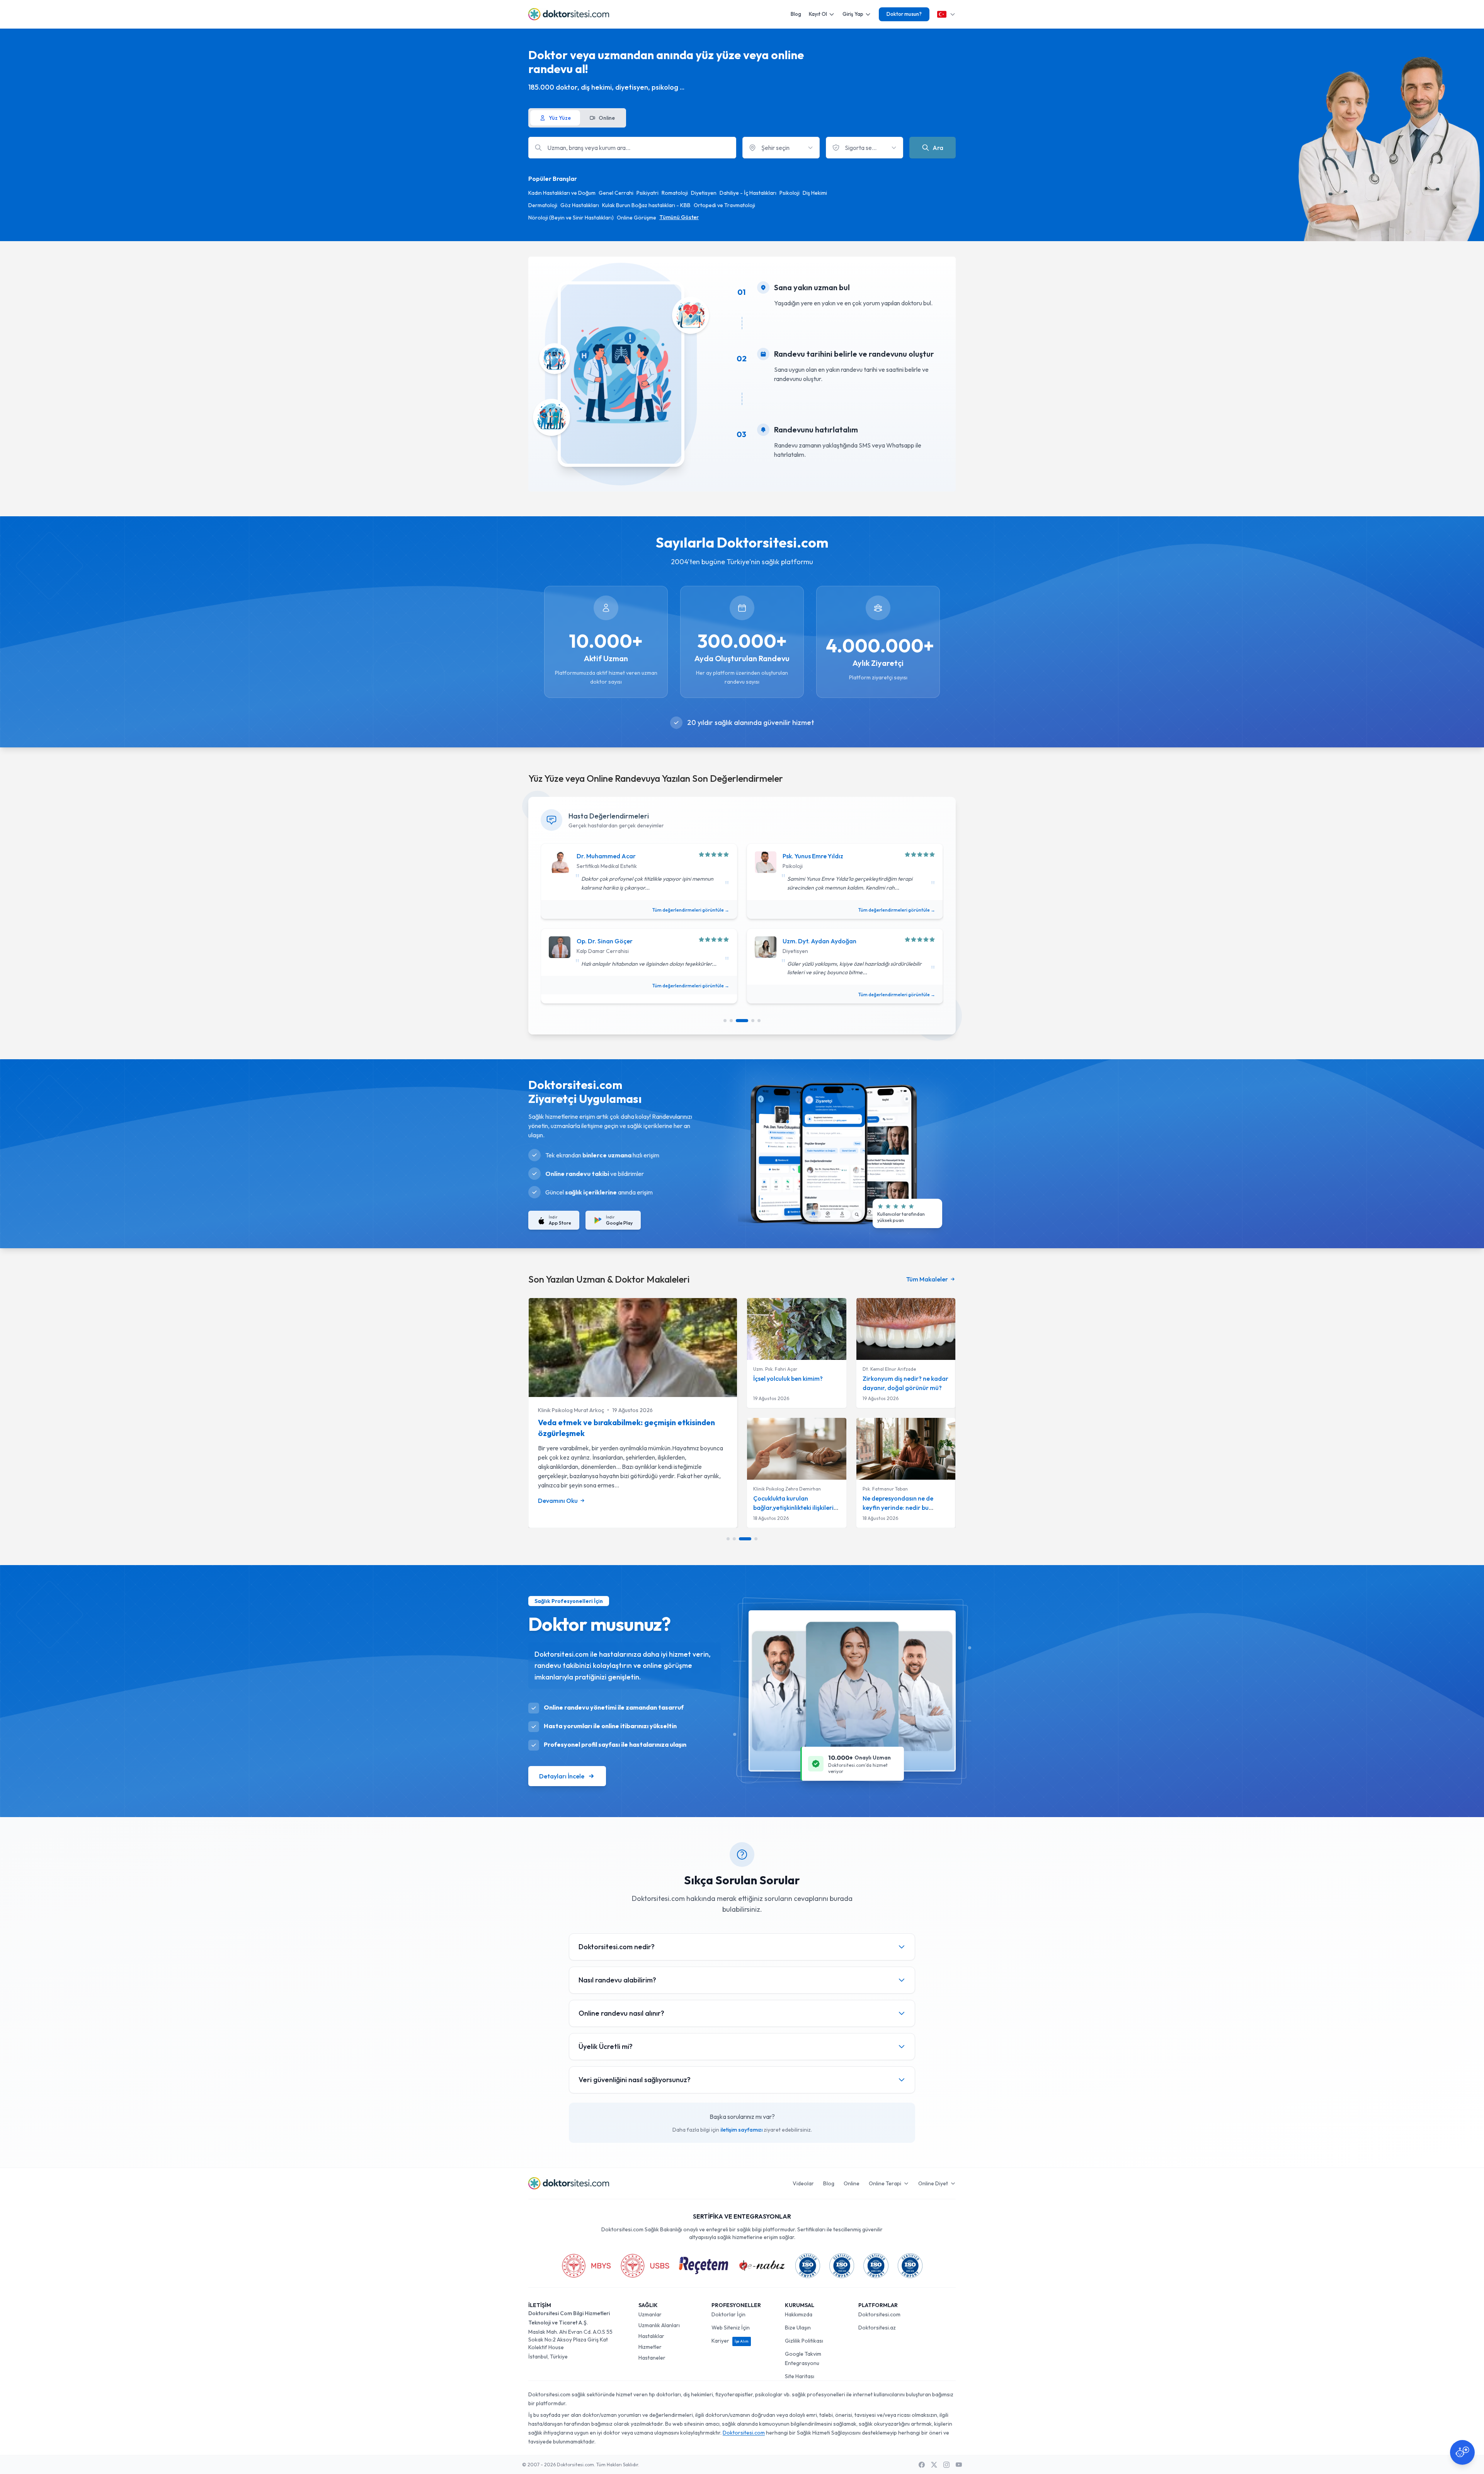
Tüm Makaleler (927, 1279)
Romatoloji (675, 193)
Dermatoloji (543, 205)
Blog (796, 14)
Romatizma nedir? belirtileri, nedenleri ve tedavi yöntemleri (904, 1508)
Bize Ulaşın (798, 2328)
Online (852, 2183)
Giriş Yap (853, 14)
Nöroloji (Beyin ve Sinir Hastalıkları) (571, 218)
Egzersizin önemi (887, 1378)
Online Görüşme (636, 218)
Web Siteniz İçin (731, 2328)
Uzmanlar (650, 2314)
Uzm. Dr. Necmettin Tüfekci (821, 941)
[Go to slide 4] (748, 1021)
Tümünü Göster (679, 217)
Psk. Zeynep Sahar (773, 1369)
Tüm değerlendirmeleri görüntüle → (691, 910)
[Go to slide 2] (731, 1021)
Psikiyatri (648, 193)
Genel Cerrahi (616, 193)
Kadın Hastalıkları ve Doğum (562, 193)
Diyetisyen (704, 193)
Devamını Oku (558, 1490)
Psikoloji (790, 193)
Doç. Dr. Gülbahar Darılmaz (783, 1489)
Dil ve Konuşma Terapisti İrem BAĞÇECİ (586, 1410)
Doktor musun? (904, 14)
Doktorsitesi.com (879, 2314)
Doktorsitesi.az (877, 2328)
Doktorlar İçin (728, 2314)
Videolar (803, 2183)
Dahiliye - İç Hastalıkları (748, 193)
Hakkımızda (799, 2314)
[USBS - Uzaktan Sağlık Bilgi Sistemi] (645, 2266)
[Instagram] (946, 2465)
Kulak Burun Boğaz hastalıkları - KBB (646, 205)
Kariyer (730, 2341)
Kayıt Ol (818, 14)
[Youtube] (959, 2465)
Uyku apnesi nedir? (780, 1498)
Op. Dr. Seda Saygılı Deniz (613, 941)
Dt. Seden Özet (804, 856)
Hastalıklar (651, 2336)
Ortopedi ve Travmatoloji (724, 205)
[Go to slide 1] (725, 1021)
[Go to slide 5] (759, 1021)
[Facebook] (922, 2465)
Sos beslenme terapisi (577, 1422)
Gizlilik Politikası (804, 2341)
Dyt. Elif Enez (595, 856)
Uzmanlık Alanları (659, 2325)
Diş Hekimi (815, 193)
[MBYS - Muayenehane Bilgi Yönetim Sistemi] (586, 2266)
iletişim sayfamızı (741, 2130)
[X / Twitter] (934, 2465)
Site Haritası (800, 2376)
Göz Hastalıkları (580, 205)
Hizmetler (650, 2347)
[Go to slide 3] (737, 1021)
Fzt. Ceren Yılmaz (882, 1369)
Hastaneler (652, 2358)
